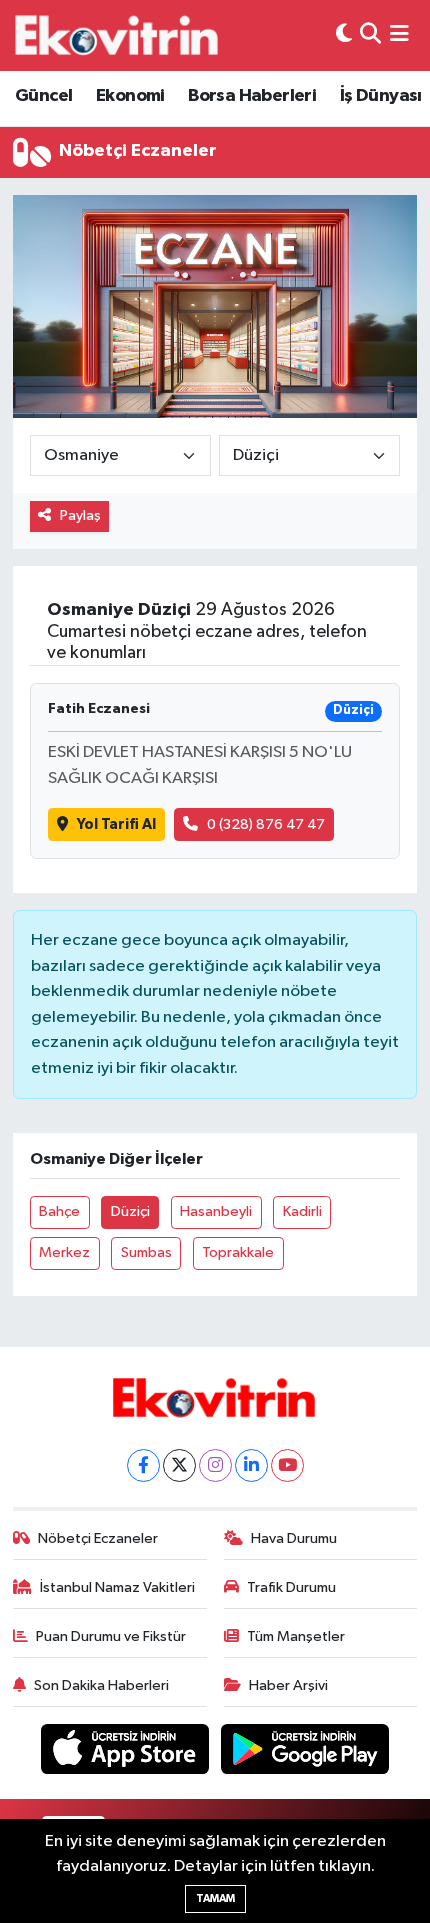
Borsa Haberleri (252, 96)
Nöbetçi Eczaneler (98, 1538)
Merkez (64, 1252)
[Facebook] (143, 1465)
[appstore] (127, 1752)
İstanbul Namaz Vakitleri (117, 1587)
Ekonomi (130, 96)
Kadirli (302, 1211)
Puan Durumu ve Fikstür (111, 1636)
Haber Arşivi (288, 1685)
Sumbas (146, 1252)
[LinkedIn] (251, 1465)
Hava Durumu (294, 1538)
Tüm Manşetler (296, 1636)
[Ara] (370, 35)
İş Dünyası (381, 96)
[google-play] (305, 1752)
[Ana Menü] (399, 35)
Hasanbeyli (216, 1211)
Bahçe (59, 1211)
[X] (179, 1465)
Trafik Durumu (291, 1587)
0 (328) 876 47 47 (266, 824)
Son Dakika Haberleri (101, 1685)
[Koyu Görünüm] (344, 35)
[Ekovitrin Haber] (118, 35)
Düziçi (130, 1211)
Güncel (43, 96)
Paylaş (80, 515)
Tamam (215, 1898)
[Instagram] (215, 1465)
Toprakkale (238, 1252)
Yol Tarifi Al (116, 824)
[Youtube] (287, 1465)
